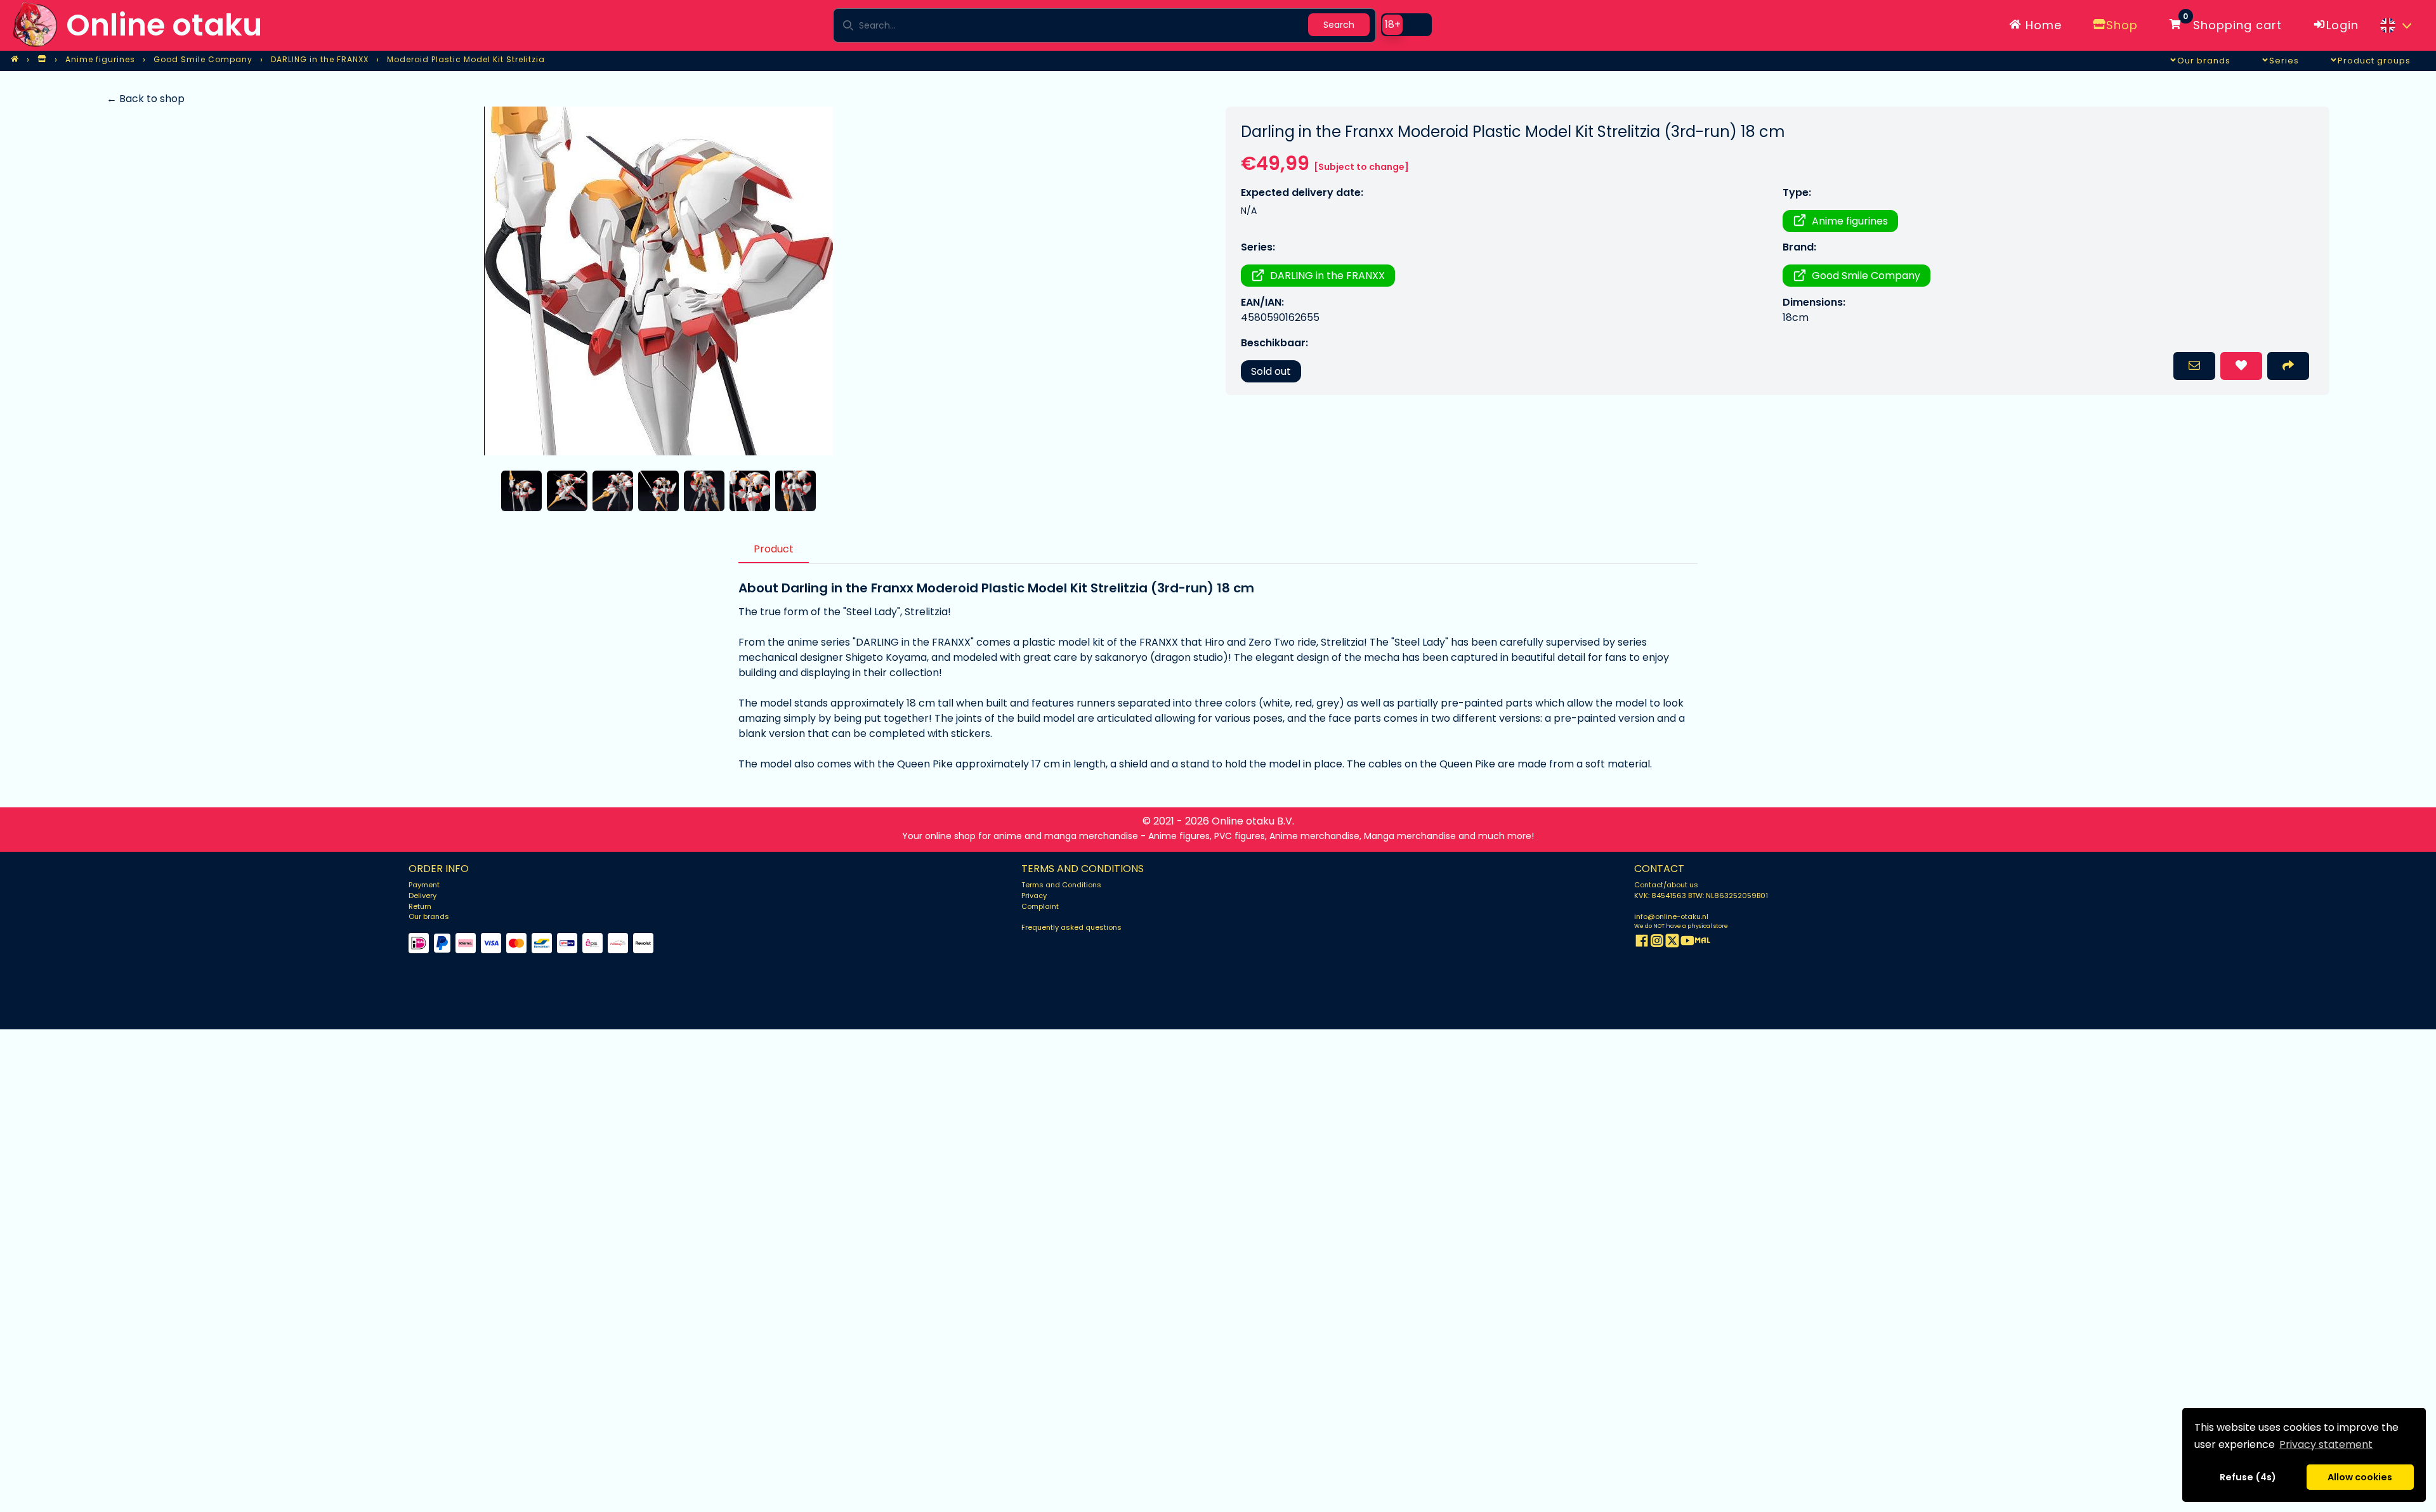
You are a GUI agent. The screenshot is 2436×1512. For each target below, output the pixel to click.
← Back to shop (146, 99)
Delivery (422, 896)
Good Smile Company (1866, 276)
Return (420, 906)
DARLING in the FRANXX (1327, 276)
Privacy (1034, 896)
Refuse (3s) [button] (2248, 1477)
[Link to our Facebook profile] (1642, 943)
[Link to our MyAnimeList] (1703, 943)
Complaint (1040, 906)
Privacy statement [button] (2326, 1444)
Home (2042, 25)
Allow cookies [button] (2360, 1477)
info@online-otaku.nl (1671, 916)
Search (1339, 25)
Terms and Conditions (1061, 885)
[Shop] (42, 60)
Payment (424, 885)
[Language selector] (2395, 25)
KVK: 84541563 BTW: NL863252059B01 (1701, 896)
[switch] (1406, 25)
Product (774, 549)
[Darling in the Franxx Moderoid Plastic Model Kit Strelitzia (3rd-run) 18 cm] (658, 281)
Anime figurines (1850, 221)
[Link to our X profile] (1672, 943)
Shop (2122, 25)
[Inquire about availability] (2194, 366)
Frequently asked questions (1071, 927)
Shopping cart (2232, 23)
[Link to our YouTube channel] (1687, 943)
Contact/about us (1666, 885)
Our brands (429, 916)
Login (2342, 25)
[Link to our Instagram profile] (1657, 943)
